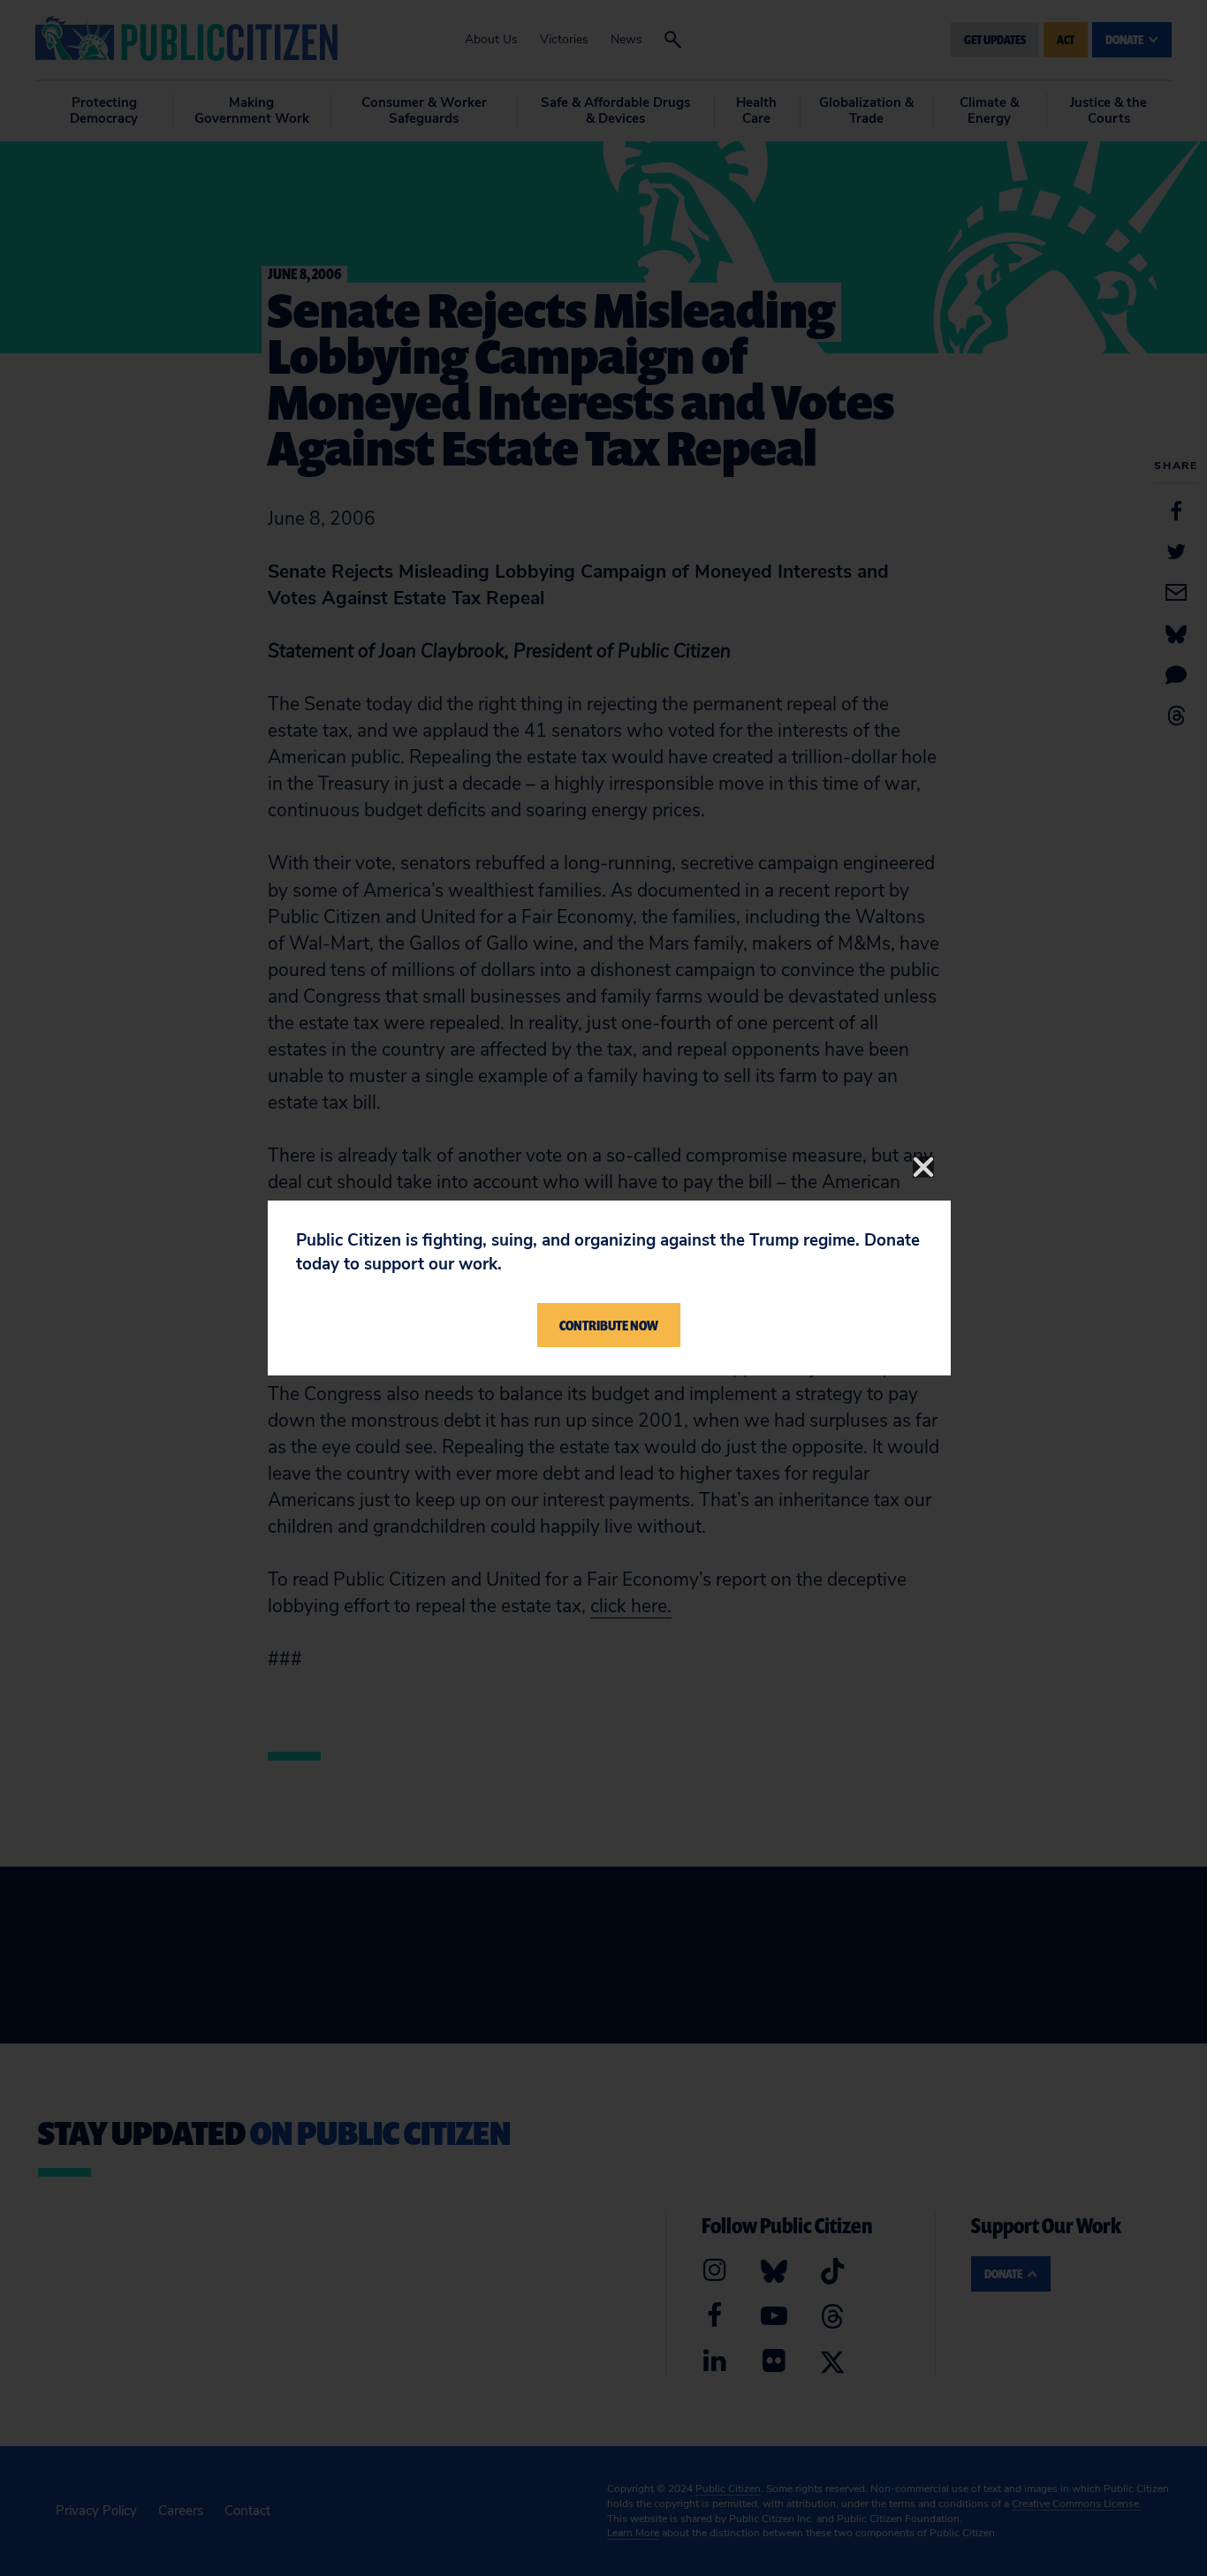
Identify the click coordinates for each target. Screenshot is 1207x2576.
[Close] (923, 1167)
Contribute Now (609, 1325)
